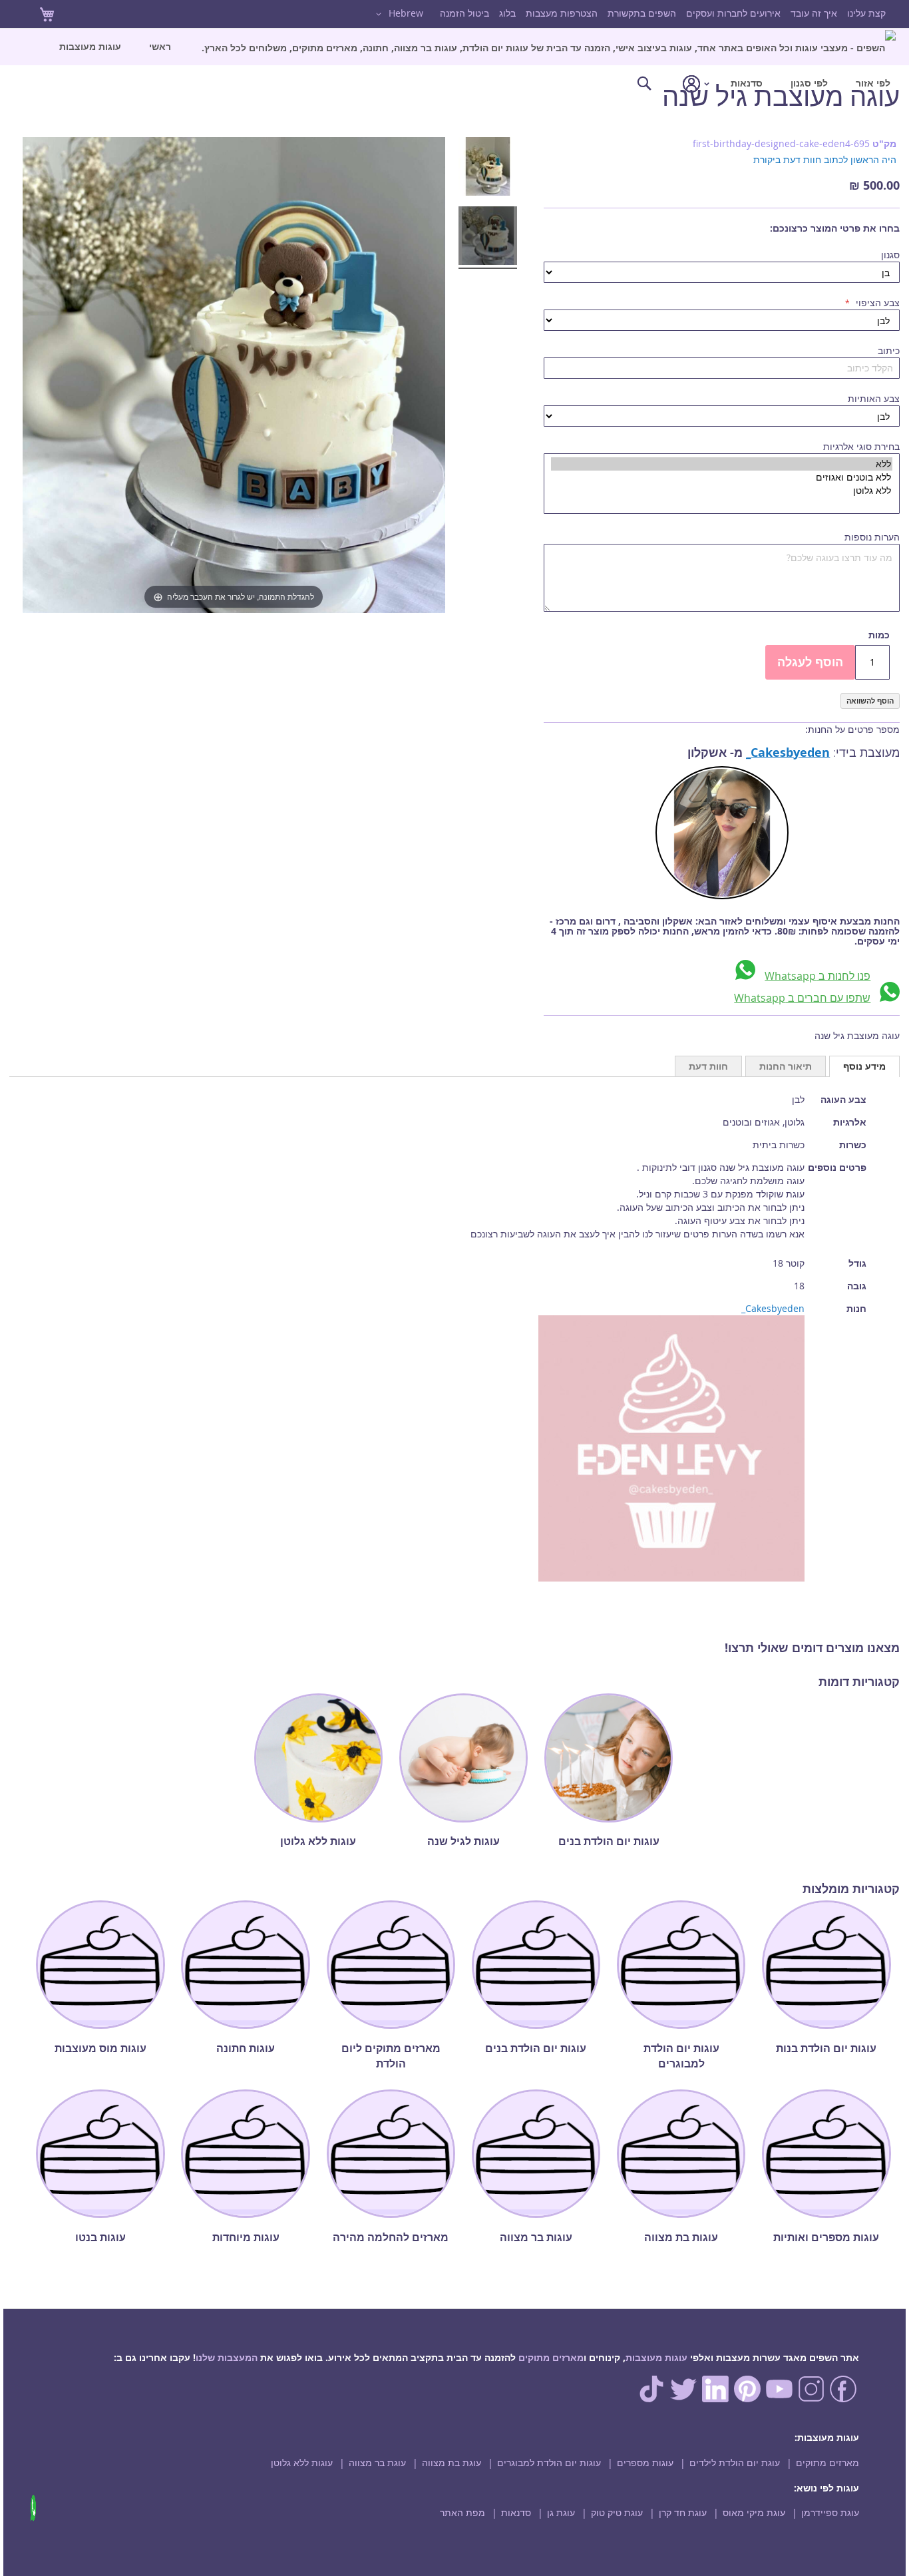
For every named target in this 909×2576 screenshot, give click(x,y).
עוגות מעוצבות (656, 2357)
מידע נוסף (864, 1066)
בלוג (507, 13)
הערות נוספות (872, 537)
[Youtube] (779, 2399)
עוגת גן (561, 2512)
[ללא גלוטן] (722, 491)
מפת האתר (462, 2512)
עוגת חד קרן (683, 2512)
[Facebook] (843, 2399)
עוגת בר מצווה (377, 2463)
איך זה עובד (814, 13)
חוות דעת (708, 1066)
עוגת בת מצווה (452, 2463)
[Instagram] (811, 2399)
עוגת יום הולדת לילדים (735, 2463)
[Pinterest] (747, 2399)
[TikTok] (651, 2399)
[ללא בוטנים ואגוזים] (722, 477)
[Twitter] (683, 2399)
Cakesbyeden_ (788, 752)
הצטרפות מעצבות (562, 13)
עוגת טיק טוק (617, 2512)
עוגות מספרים (645, 2463)
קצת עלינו (866, 13)
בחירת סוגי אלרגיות (861, 446)
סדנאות (516, 2512)
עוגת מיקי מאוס (754, 2512)
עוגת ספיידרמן (830, 2512)
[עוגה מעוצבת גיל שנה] (488, 168)
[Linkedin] (715, 2399)
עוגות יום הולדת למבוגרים (549, 2463)
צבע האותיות (874, 398)
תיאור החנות (786, 1066)
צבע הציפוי (876, 303)
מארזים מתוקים (551, 2357)
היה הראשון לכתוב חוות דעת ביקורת (825, 159)
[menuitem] (549, 47)
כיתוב (889, 350)
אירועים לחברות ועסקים (733, 13)
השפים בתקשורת (642, 13)
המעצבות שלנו (227, 2357)
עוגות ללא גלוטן (302, 2463)
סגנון (890, 255)
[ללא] (722, 464)
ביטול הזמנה (464, 13)
